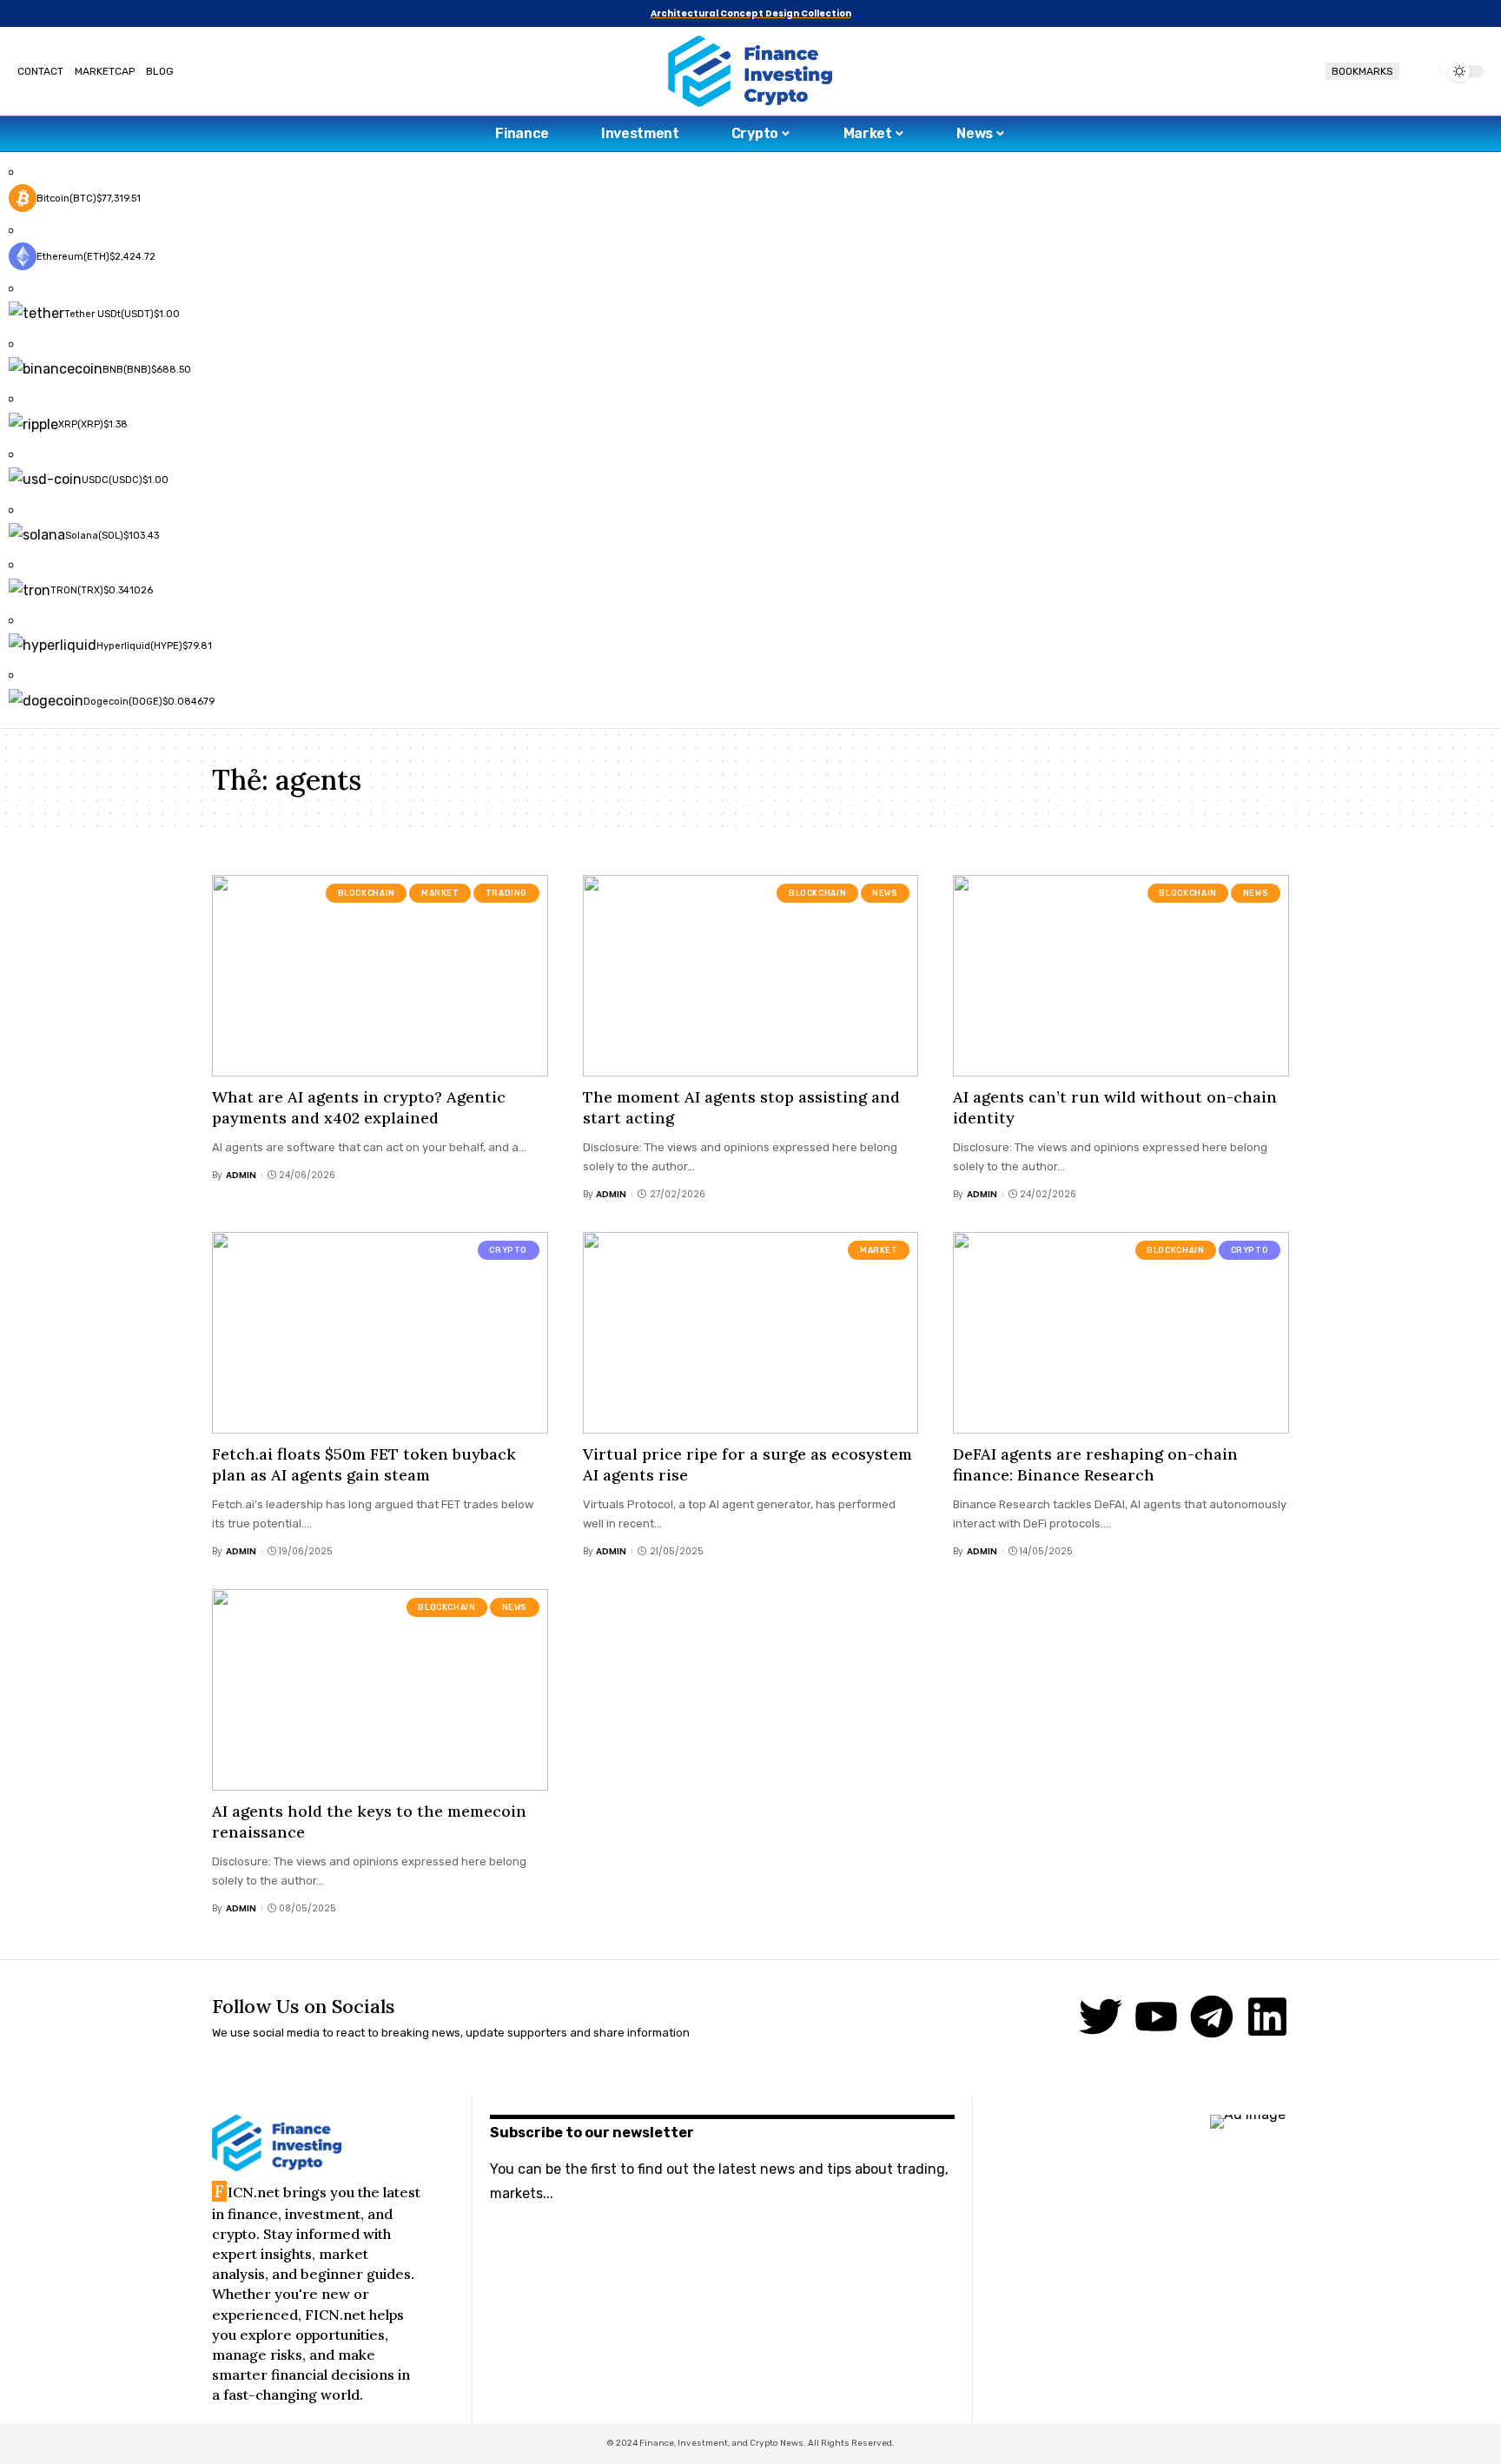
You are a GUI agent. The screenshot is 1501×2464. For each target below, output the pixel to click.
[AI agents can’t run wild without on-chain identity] (1121, 976)
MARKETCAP (105, 71)
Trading (506, 893)
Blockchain (367, 893)
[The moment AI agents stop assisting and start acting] (751, 976)
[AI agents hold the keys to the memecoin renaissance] (380, 1690)
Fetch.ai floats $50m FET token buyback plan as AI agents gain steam (364, 1464)
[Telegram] (1212, 2017)
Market (440, 893)
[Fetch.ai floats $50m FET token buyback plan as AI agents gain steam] (380, 1333)
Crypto (508, 1250)
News (885, 893)
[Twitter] (1101, 2017)
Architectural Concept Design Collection (751, 13)
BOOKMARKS (1362, 71)
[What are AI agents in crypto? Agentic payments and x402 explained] (380, 976)
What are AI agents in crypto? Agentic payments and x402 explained (359, 1107)
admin (241, 1175)
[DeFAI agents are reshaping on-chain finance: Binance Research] (1121, 1333)
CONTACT (40, 71)
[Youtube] (1156, 2017)
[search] (1419, 71)
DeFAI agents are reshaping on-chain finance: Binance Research (1095, 1464)
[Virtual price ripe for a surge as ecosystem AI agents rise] (751, 1333)
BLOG (160, 71)
